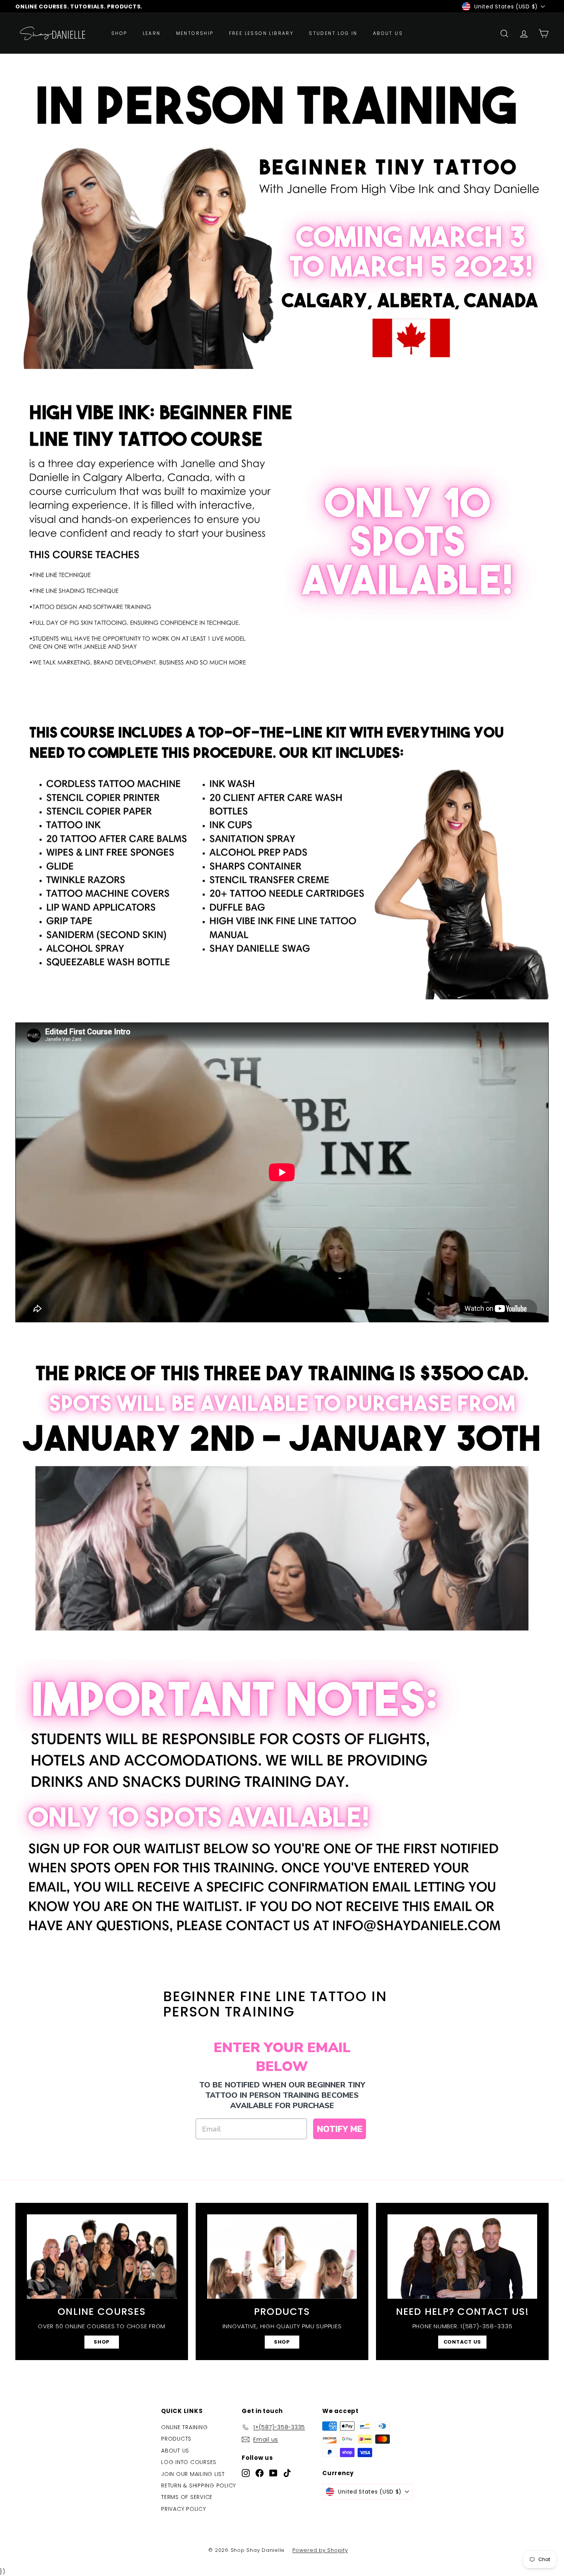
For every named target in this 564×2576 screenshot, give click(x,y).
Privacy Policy (284, 1341)
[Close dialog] (334, 1192)
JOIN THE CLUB (282, 1365)
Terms (305, 1341)
